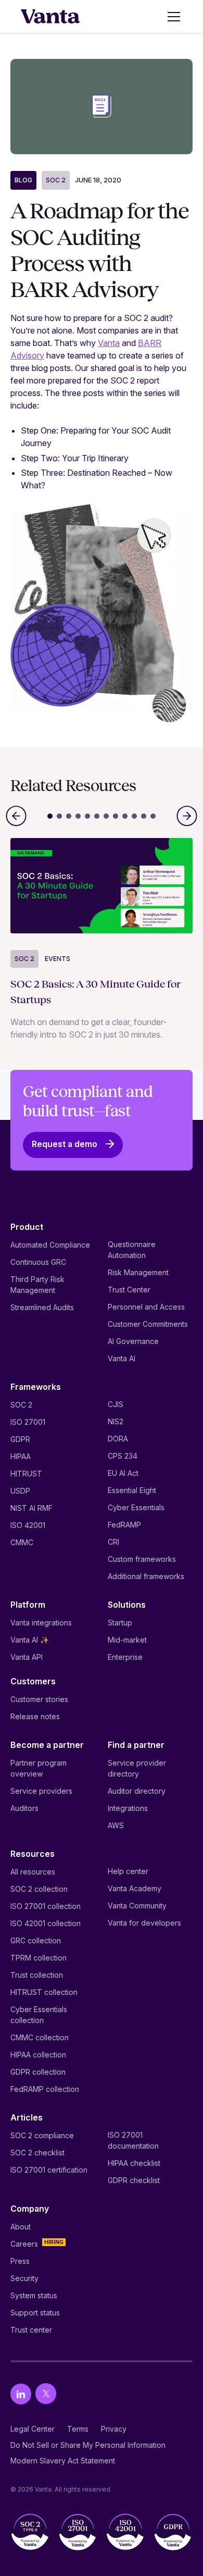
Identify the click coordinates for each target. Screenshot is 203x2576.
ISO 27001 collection (46, 1906)
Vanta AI (122, 1358)
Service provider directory (137, 1768)
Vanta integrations (41, 1623)
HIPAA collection (38, 2055)
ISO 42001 (28, 1525)
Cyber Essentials (136, 1507)
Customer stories (39, 1699)
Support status (35, 2313)
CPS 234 (123, 1456)
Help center (128, 1871)
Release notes (35, 1716)
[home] (50, 17)
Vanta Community (137, 1906)
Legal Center (33, 2429)
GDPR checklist (134, 2180)
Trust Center (129, 1290)
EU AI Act (123, 1473)
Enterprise (125, 1657)
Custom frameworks (142, 1559)
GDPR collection (38, 2072)
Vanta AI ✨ (30, 1640)
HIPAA (21, 1456)
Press (20, 2261)
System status (34, 2295)
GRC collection (36, 1940)
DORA (118, 1439)
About (21, 2227)
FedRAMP (124, 1525)
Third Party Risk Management (37, 1285)
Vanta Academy (135, 1888)
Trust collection (37, 1975)
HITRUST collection (44, 1992)
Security (24, 2278)
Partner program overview (39, 1768)
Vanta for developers (144, 1923)
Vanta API (27, 1657)
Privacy (114, 2429)
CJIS (116, 1404)
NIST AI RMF (31, 1508)
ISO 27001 (28, 1422)
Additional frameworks (146, 1576)
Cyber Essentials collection (39, 2015)
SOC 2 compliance (42, 2135)
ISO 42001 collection (46, 1923)
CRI (113, 1542)
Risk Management (138, 1272)
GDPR (20, 1439)
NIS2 (116, 1421)
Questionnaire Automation (132, 1250)
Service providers (41, 1791)
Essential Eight (132, 1490)
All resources (33, 1872)
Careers (24, 2244)
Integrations (128, 1808)
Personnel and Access (146, 1307)
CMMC (22, 1542)
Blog (23, 180)
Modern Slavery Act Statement (63, 2461)
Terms (78, 2429)
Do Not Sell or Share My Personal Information (88, 2445)
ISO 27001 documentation (133, 2140)
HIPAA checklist (134, 2163)
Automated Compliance (50, 1245)
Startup (120, 1623)
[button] (172, 17)
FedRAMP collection (45, 2089)
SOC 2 (56, 180)
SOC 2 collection (39, 1889)
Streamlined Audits (42, 1307)
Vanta (109, 343)
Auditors (24, 1808)
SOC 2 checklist (37, 2153)
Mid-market (127, 1640)
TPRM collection (39, 1958)
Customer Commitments (148, 1324)
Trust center (31, 2330)
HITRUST (26, 1474)
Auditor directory (137, 1791)
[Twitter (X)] (46, 2394)
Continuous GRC (38, 1262)
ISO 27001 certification (49, 2170)
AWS (116, 1825)
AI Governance (133, 1341)
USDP (20, 1491)
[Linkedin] (21, 2394)
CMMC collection (40, 2037)
